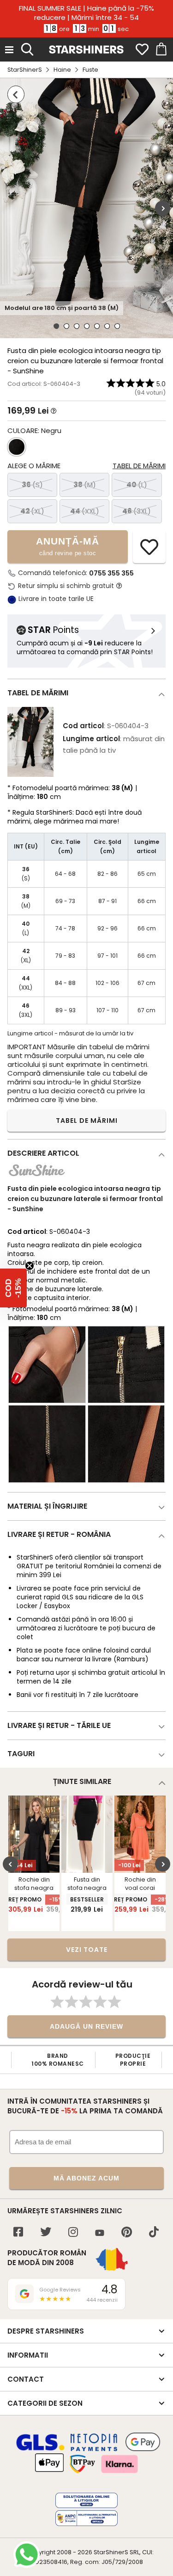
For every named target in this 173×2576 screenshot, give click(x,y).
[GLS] (41, 2449)
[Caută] (27, 48)
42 (32, 511)
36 (32, 485)
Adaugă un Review (86, 2026)
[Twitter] (46, 2233)
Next (163, 208)
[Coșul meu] (161, 50)
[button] (13, 1288)
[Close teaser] (30, 1266)
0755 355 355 (111, 573)
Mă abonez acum (86, 2178)
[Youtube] (100, 2233)
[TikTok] (154, 2233)
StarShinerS (25, 70)
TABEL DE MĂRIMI (87, 1121)
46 (137, 511)
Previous (10, 1864)
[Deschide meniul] (9, 50)
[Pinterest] (127, 2233)
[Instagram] (73, 2233)
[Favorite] (142, 50)
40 (137, 485)
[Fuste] (16, 94)
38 (85, 485)
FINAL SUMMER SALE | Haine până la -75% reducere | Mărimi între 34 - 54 (86, 13)
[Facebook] (18, 2233)
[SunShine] (37, 1178)
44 (85, 511)
